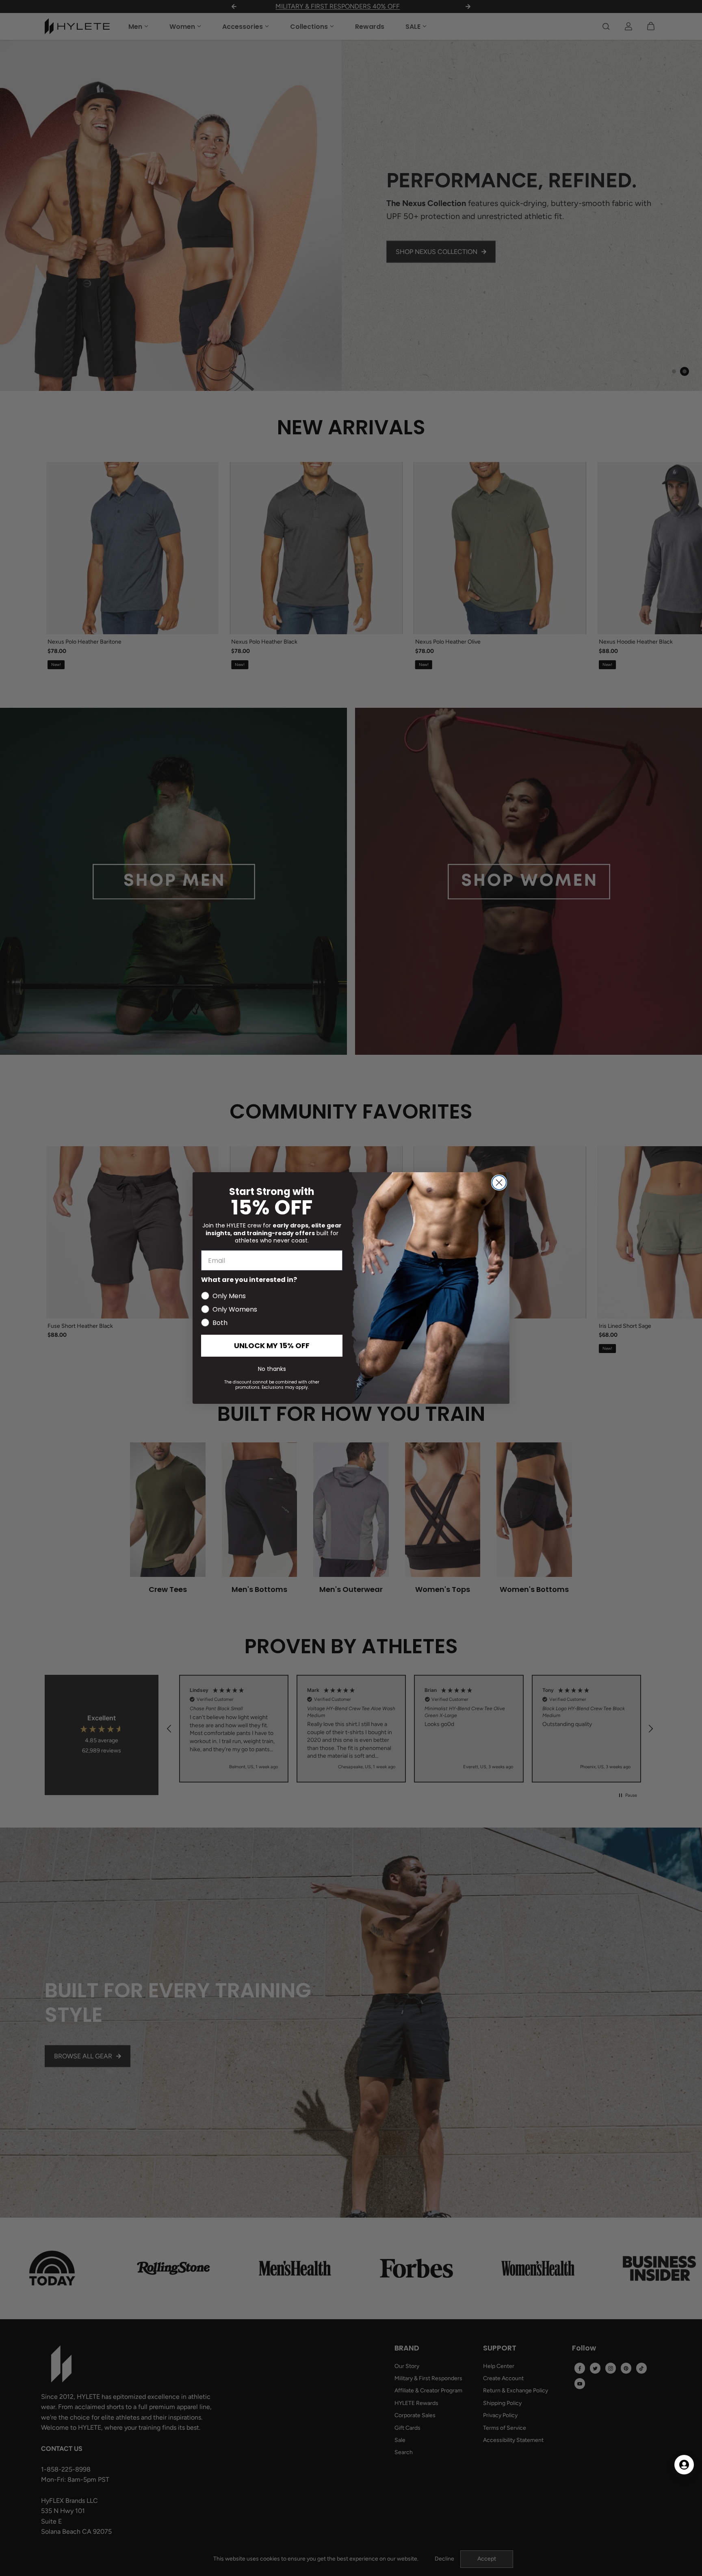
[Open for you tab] (684, 2465)
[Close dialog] (499, 1183)
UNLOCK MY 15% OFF (272, 1345)
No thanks (272, 1369)
